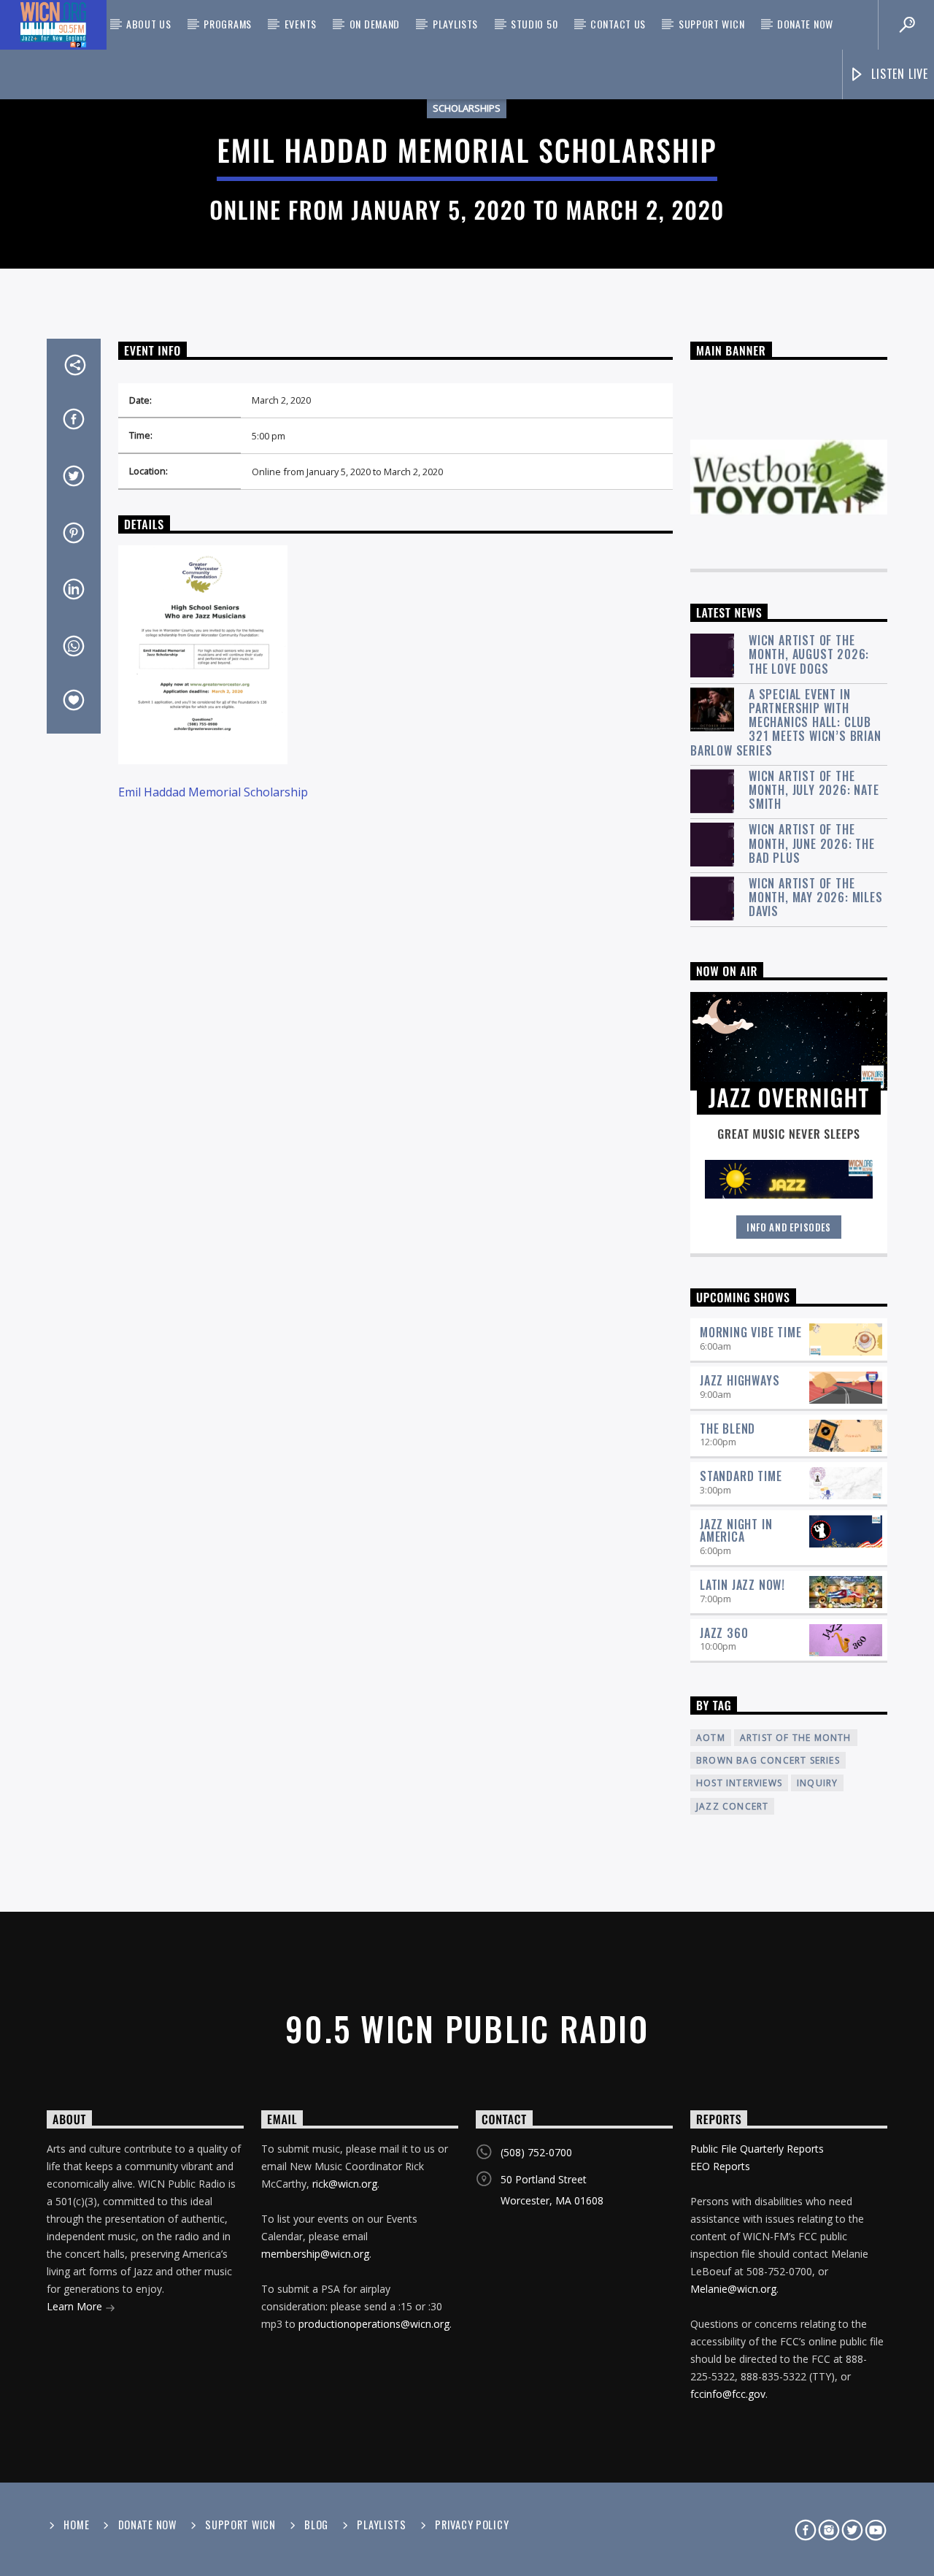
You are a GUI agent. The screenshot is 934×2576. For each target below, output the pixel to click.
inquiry (817, 1783)
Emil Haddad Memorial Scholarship (213, 792)
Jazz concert (732, 1806)
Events (301, 24)
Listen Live (898, 74)
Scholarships (467, 108)
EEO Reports (720, 2166)
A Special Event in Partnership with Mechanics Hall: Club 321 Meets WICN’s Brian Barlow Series (786, 723)
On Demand (375, 24)
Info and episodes (789, 1227)
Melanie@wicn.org (733, 2289)
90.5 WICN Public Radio (467, 2028)
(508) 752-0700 (536, 2152)
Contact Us (618, 24)
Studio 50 (534, 24)
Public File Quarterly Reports (757, 2149)
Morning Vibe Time (751, 1332)
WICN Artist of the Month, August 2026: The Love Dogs (809, 655)
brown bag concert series (768, 1760)
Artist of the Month (796, 1738)
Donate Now (805, 24)
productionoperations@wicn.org (374, 2324)
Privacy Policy (472, 2525)
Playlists (455, 24)
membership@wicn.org (315, 2254)
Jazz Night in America (736, 1530)
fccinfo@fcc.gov (728, 2394)
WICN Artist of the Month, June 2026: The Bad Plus (812, 844)
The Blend (727, 1429)
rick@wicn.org (345, 2184)
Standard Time (741, 1476)
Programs (228, 24)
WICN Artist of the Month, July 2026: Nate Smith (814, 791)
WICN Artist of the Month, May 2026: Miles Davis (816, 898)
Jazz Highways (740, 1380)
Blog (316, 2525)
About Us (149, 24)
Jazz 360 (724, 1633)
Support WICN (711, 24)
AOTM (711, 1738)
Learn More (76, 2306)
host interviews (739, 1783)
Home (76, 2525)
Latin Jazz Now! (742, 1585)
